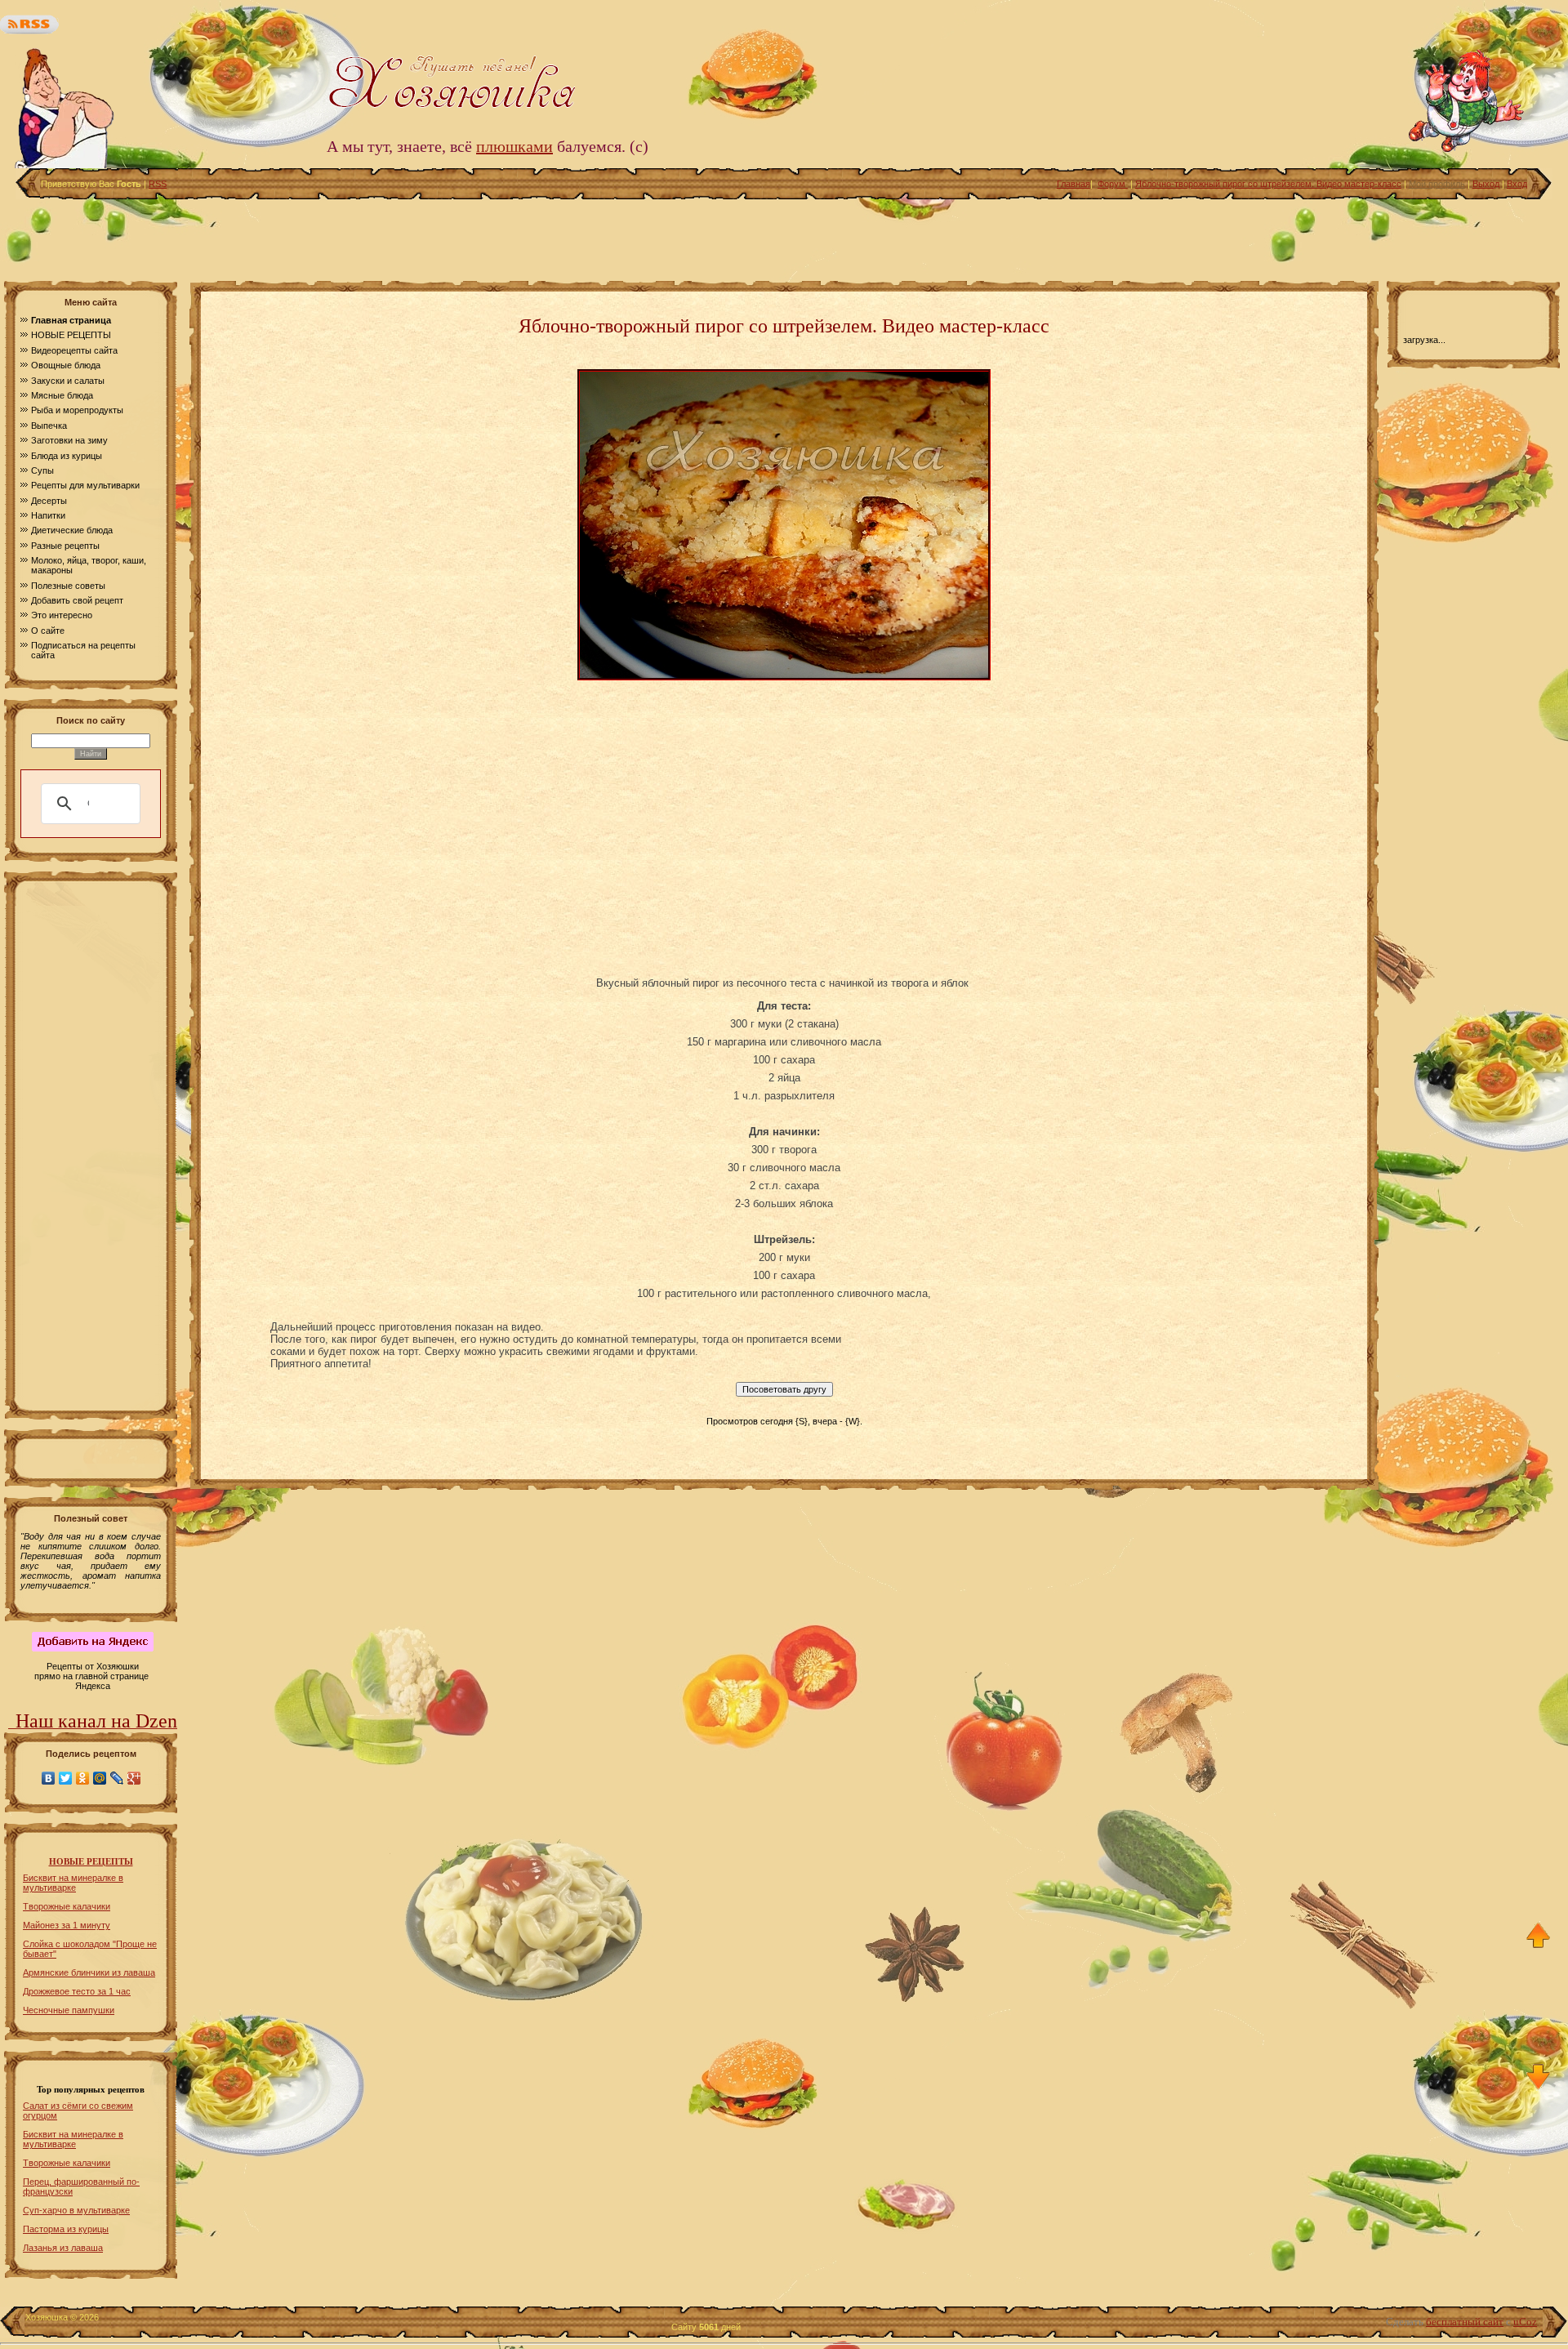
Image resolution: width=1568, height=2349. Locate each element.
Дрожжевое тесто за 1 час (77, 1991)
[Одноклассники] (83, 1778)
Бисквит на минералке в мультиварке (73, 1883)
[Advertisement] (784, 236)
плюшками (514, 146)
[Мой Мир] (100, 1778)
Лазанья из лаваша (63, 2248)
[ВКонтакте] (49, 1778)
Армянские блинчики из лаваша (89, 1972)
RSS (158, 184)
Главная (1074, 184)
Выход (1486, 184)
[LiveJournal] (117, 1778)
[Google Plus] (134, 1778)
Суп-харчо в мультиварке (76, 2210)
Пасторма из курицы (66, 2229)
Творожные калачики (67, 1906)
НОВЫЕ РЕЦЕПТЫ (91, 1862)
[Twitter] (66, 1778)
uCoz (1525, 2322)
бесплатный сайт (1465, 2322)
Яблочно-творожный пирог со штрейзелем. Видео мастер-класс (1268, 184)
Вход (1517, 184)
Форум (1113, 184)
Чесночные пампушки (69, 2010)
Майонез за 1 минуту (67, 1925)
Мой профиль (1437, 184)
